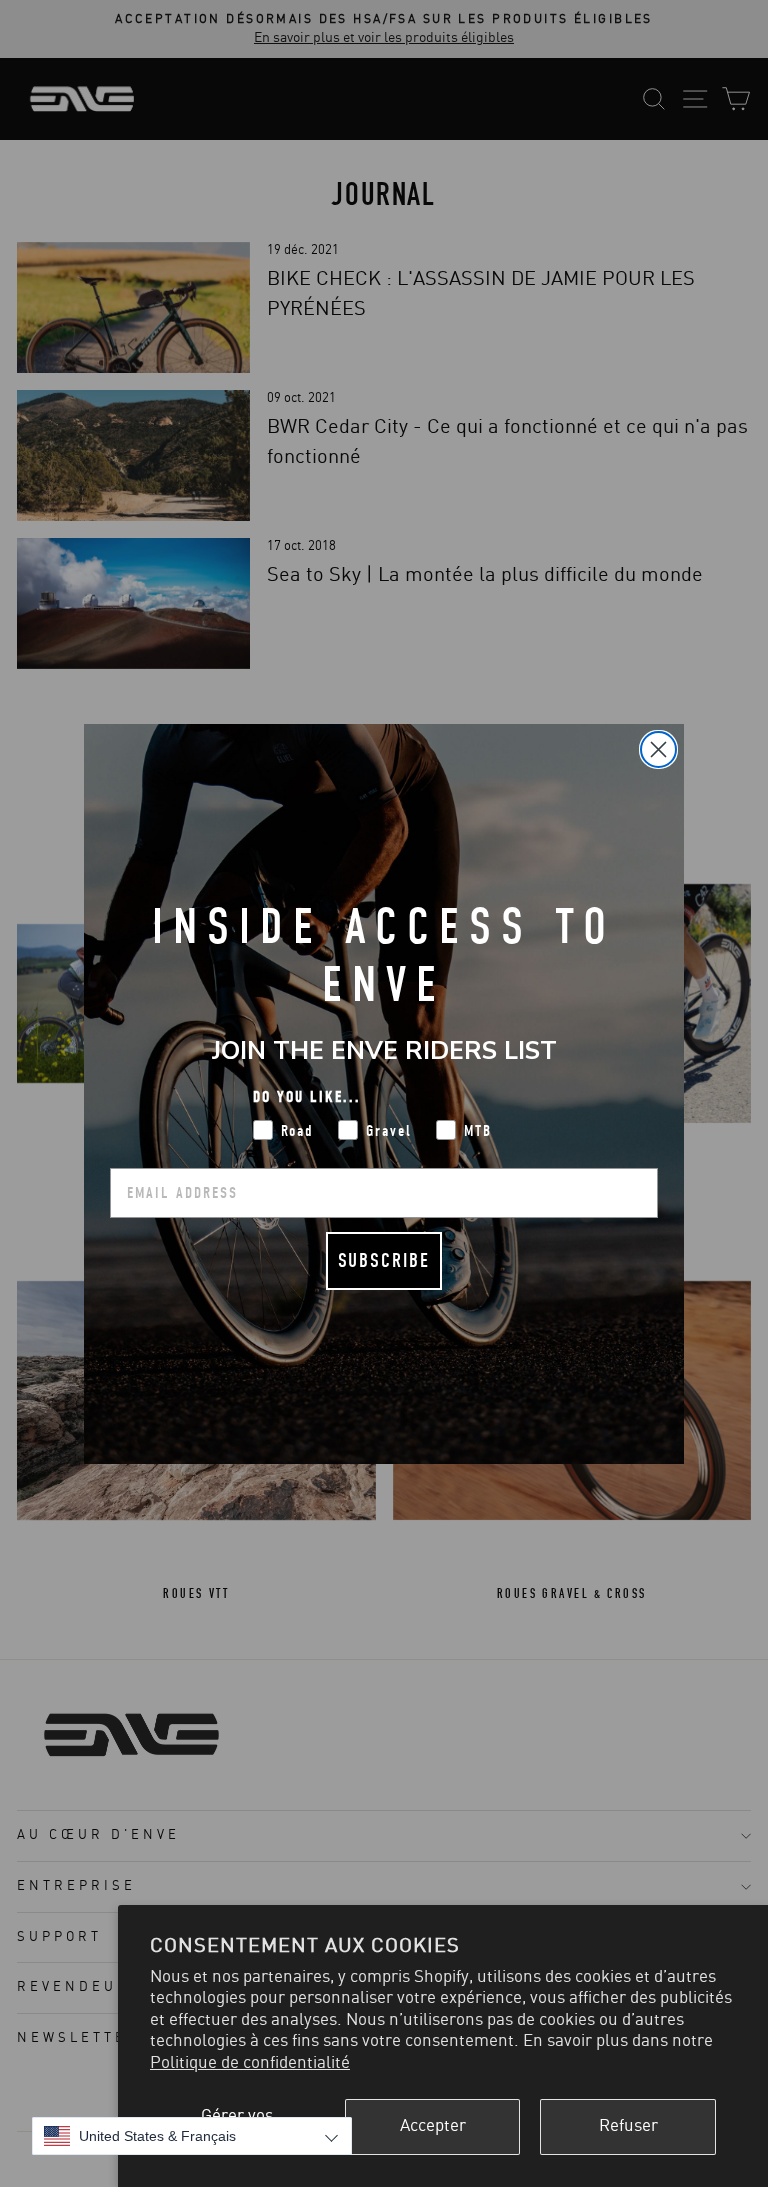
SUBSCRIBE (384, 1260)
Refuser (628, 2126)
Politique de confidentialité (250, 2063)
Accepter (433, 2126)
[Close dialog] (658, 749)
